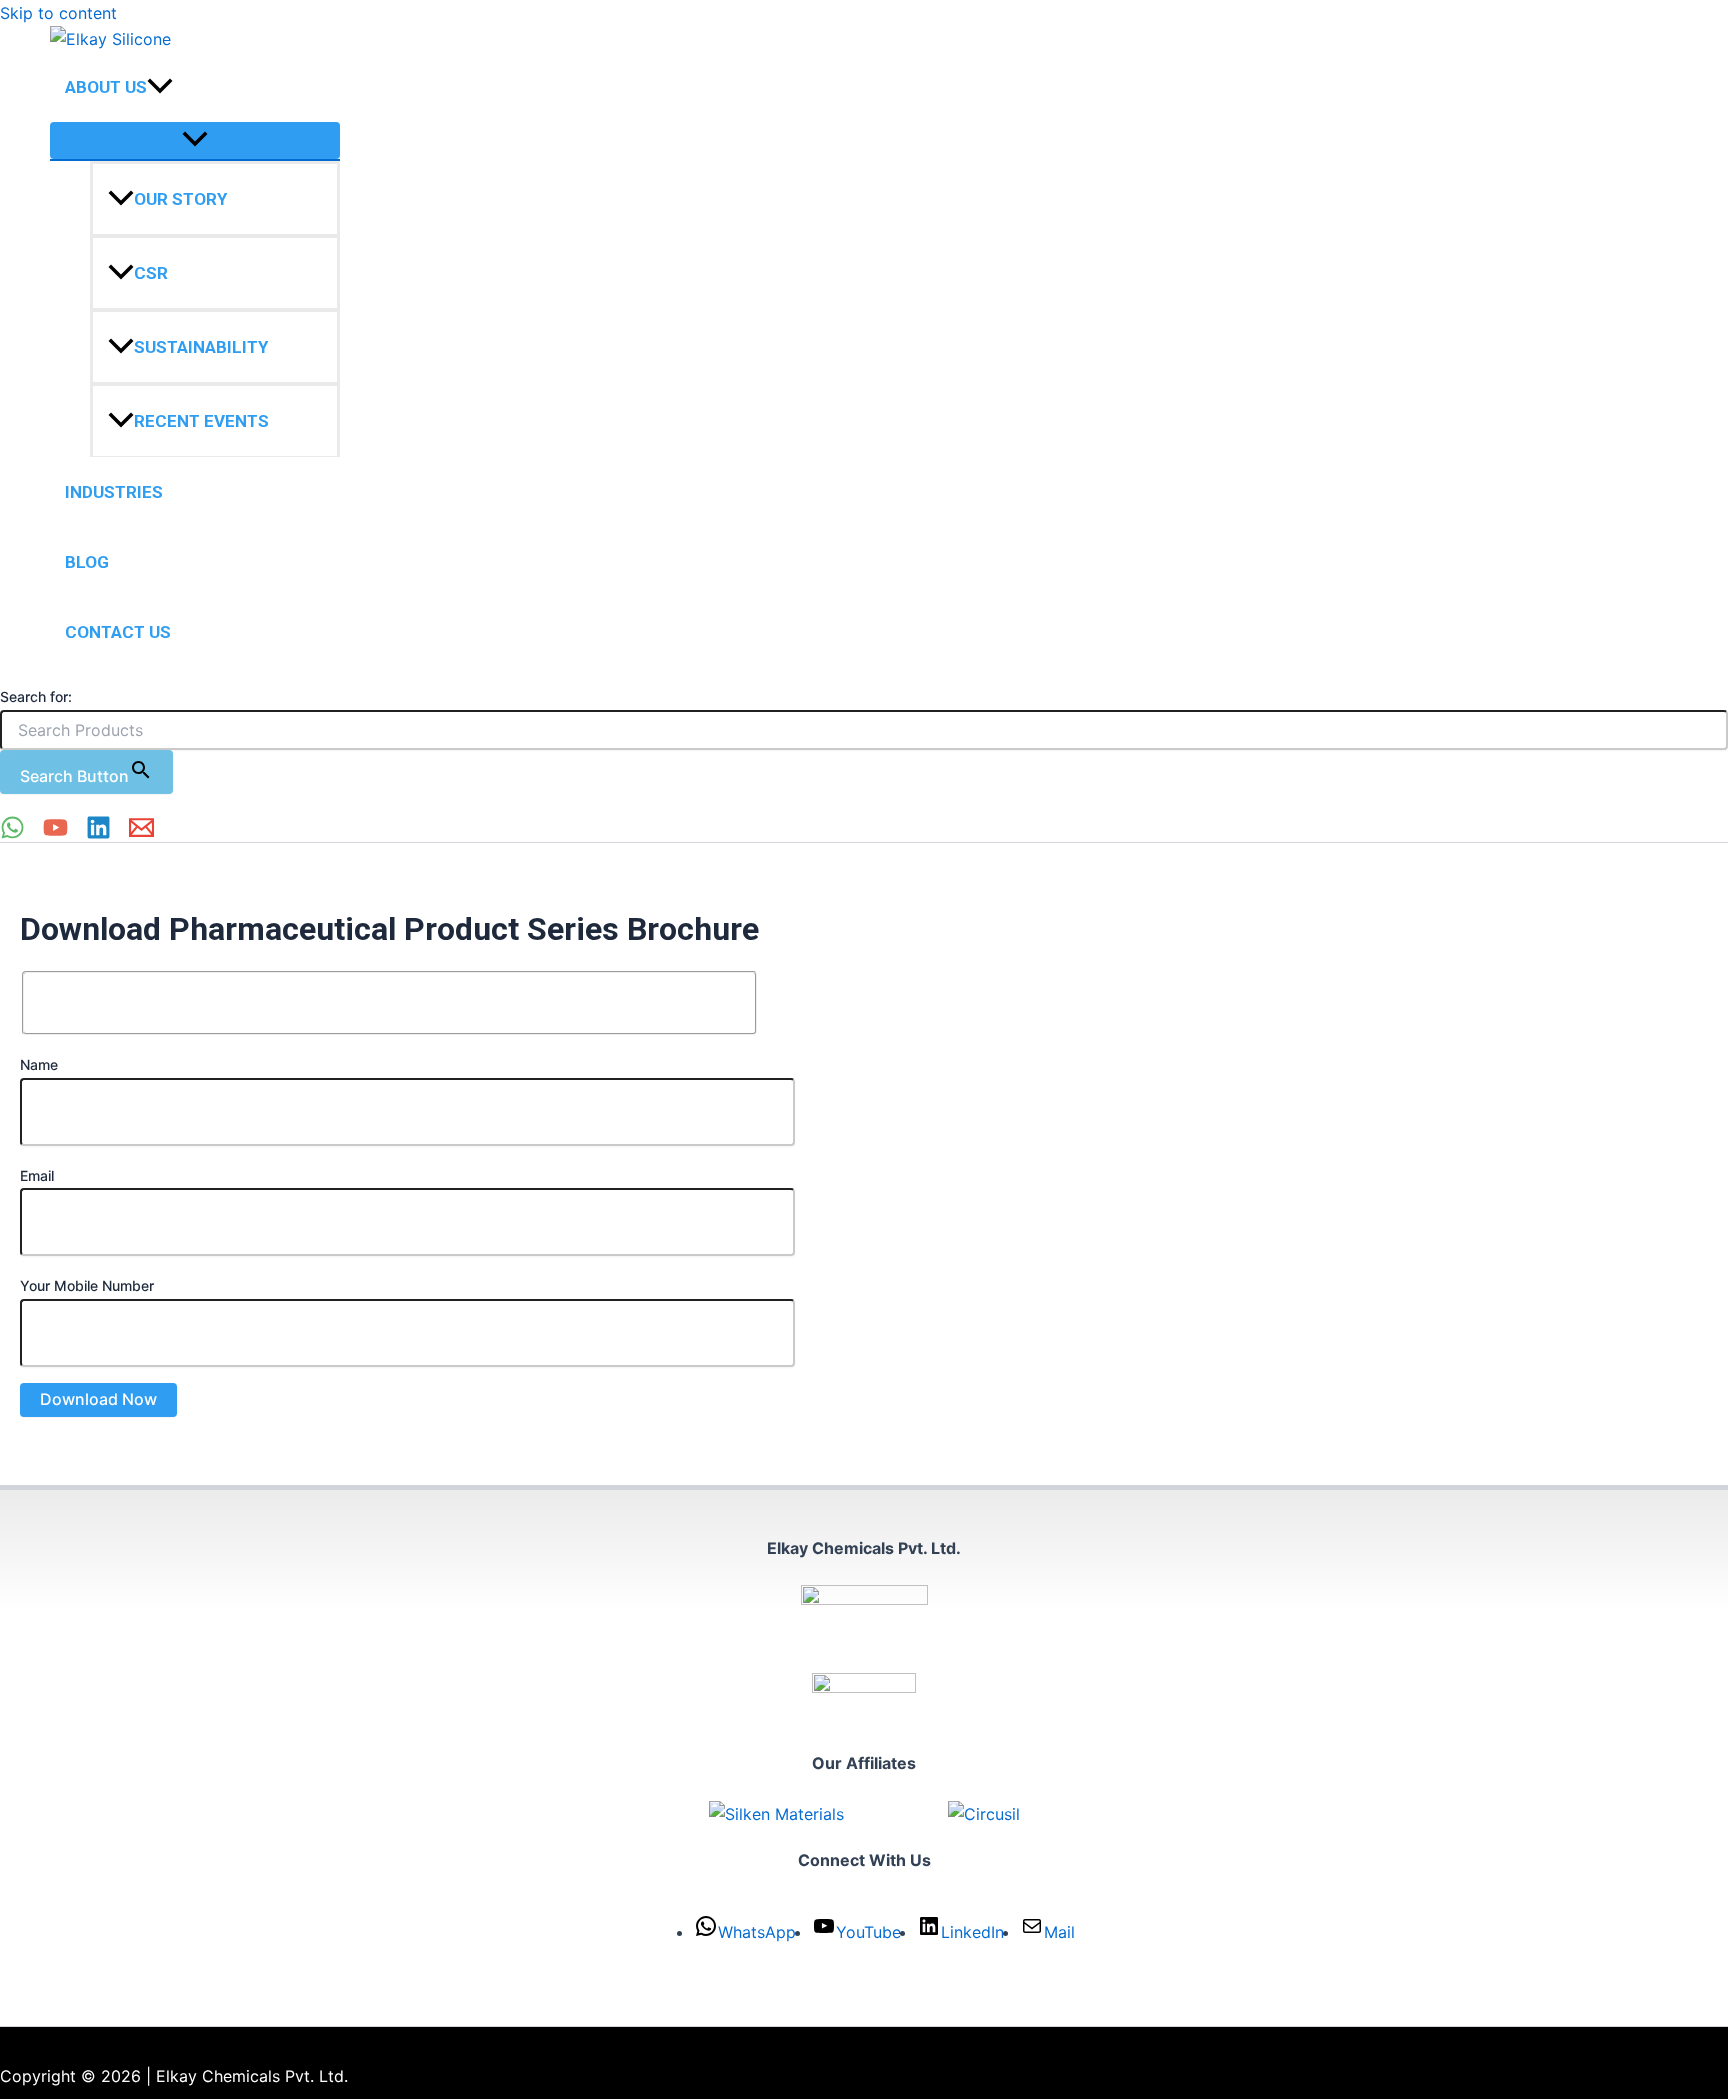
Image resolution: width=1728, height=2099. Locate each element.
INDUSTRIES (114, 493)
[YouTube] (55, 834)
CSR (151, 274)
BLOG (87, 563)
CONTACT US (118, 633)
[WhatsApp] (12, 834)
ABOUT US (106, 88)
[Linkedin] (98, 834)
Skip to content (58, 13)
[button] (160, 88)
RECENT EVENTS (201, 422)
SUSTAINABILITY (201, 348)
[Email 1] (141, 834)
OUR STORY (180, 200)
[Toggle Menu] (195, 141)
